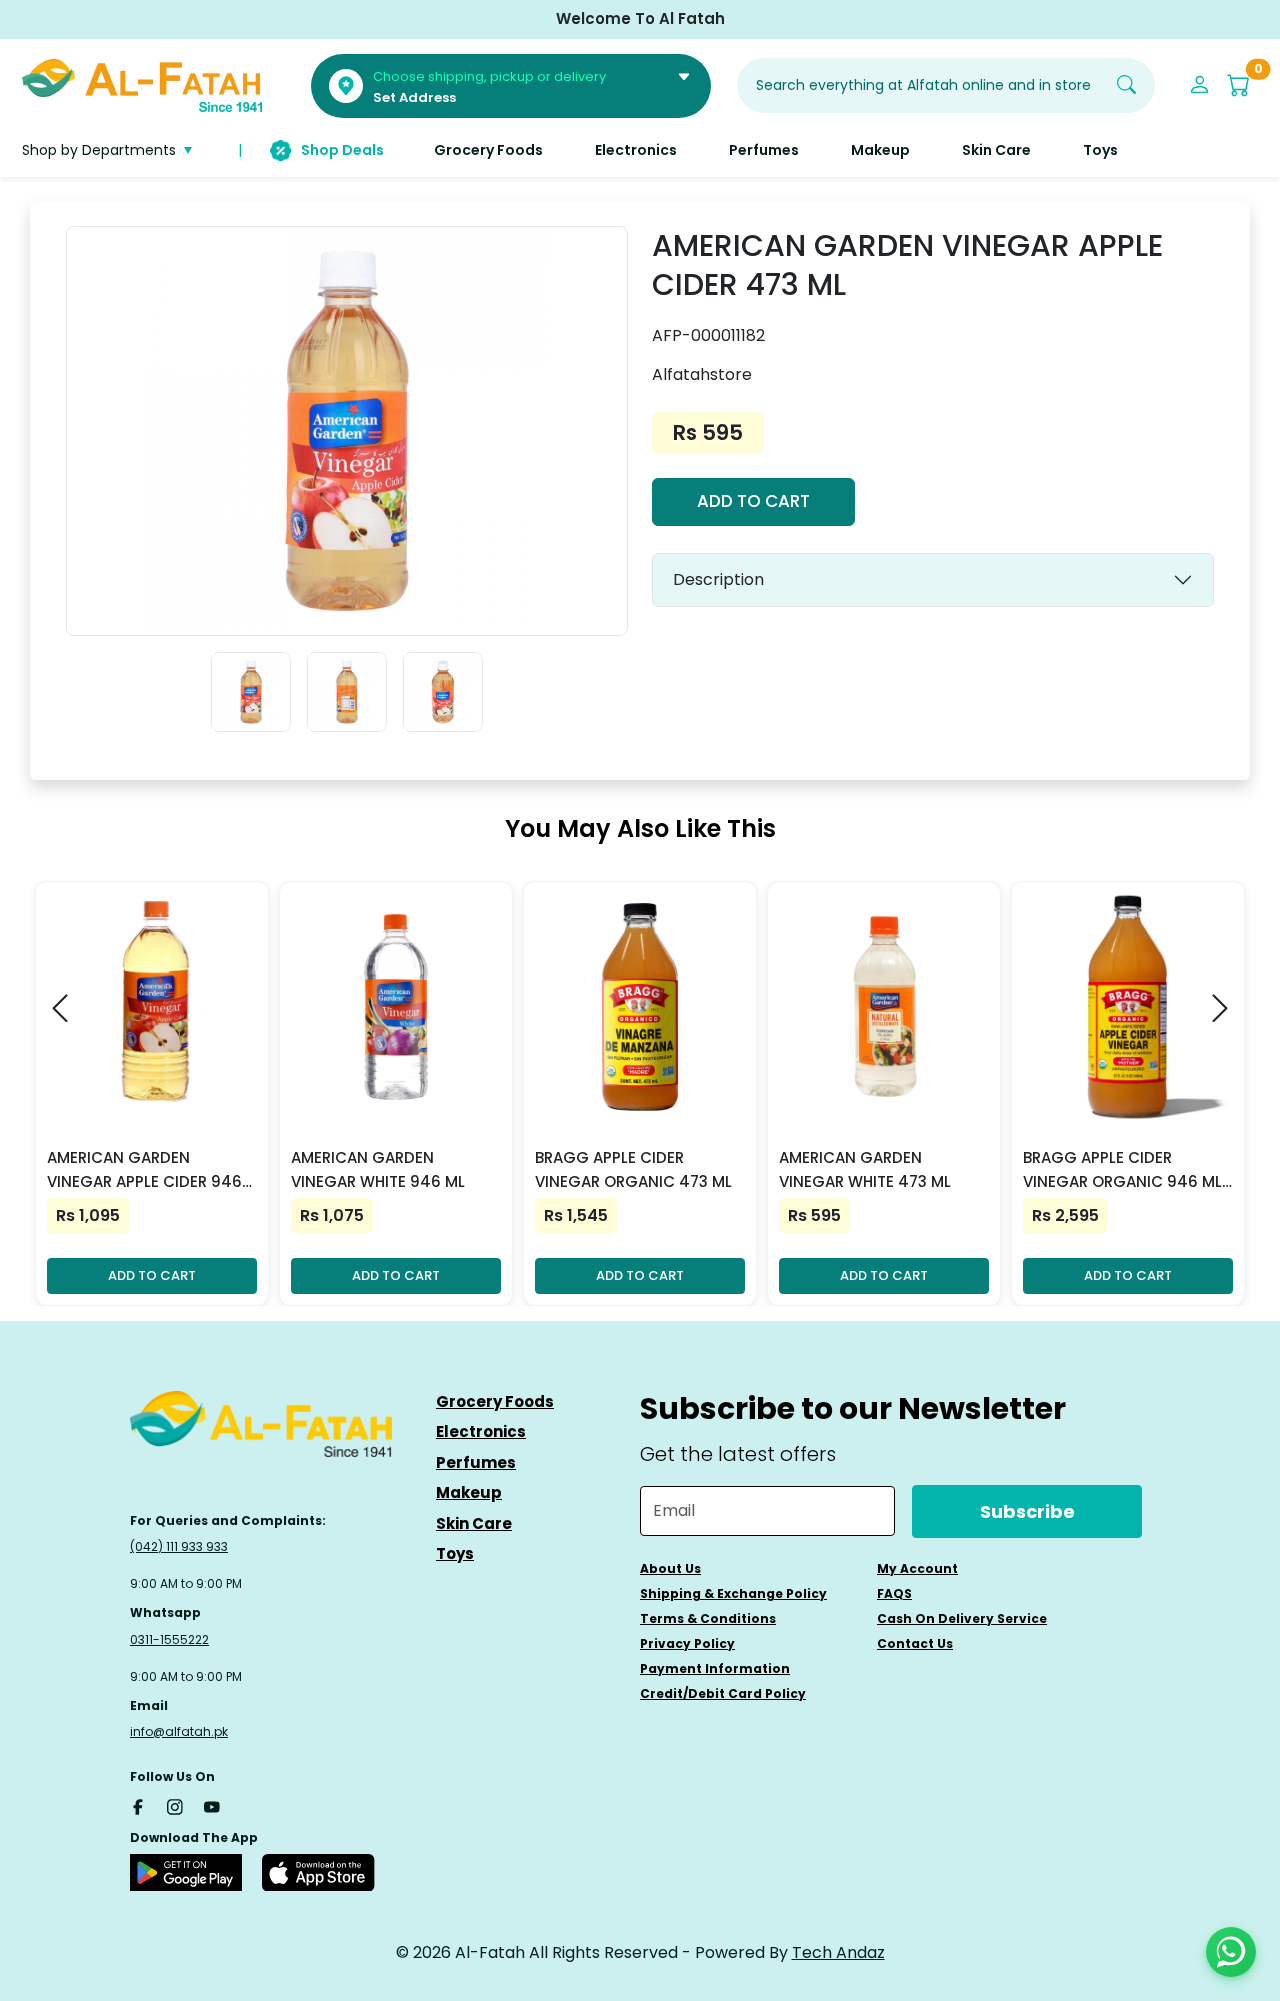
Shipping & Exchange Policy (733, 1593)
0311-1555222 (169, 1639)
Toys (455, 1553)
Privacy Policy (687, 1643)
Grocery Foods (495, 1401)
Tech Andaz (838, 1952)
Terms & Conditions (708, 1618)
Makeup (469, 1492)
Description (718, 579)
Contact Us (915, 1643)
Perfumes (476, 1462)
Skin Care (474, 1523)
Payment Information (715, 1668)
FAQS (894, 1593)
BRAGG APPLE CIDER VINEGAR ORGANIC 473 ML (633, 1169)
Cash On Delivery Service (962, 1618)
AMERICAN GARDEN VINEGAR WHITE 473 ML (865, 1169)
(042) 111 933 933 (179, 1546)
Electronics (481, 1431)
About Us (670, 1568)
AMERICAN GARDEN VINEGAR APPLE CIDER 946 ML (144, 1170)
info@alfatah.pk (179, 1731)
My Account (917, 1568)
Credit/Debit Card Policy (723, 1693)
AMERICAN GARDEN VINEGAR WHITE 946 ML (378, 1169)
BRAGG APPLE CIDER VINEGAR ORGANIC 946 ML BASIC (1122, 1170)
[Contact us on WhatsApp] (1231, 1952)
